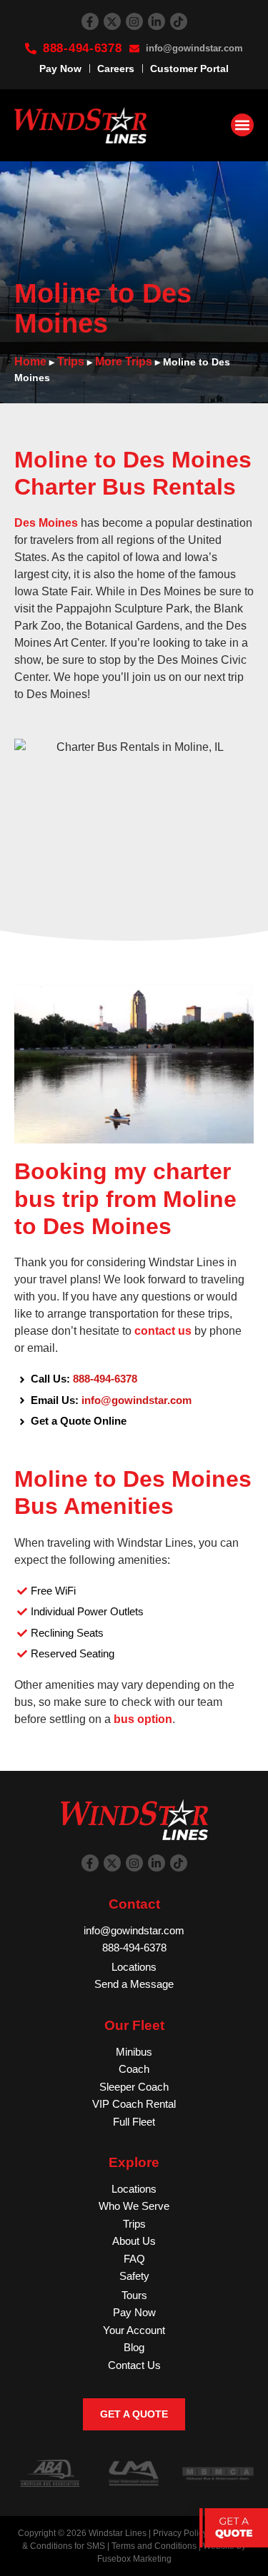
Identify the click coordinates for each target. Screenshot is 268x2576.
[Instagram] (134, 21)
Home (30, 362)
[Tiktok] (179, 21)
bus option (143, 1719)
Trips (71, 362)
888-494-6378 (105, 1379)
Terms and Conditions (154, 2546)
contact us (163, 1331)
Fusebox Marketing (134, 2559)
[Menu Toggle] (242, 125)
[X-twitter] (112, 21)
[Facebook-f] (90, 21)
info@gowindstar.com (137, 1400)
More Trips (124, 362)
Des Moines (46, 523)
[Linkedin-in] (157, 21)
